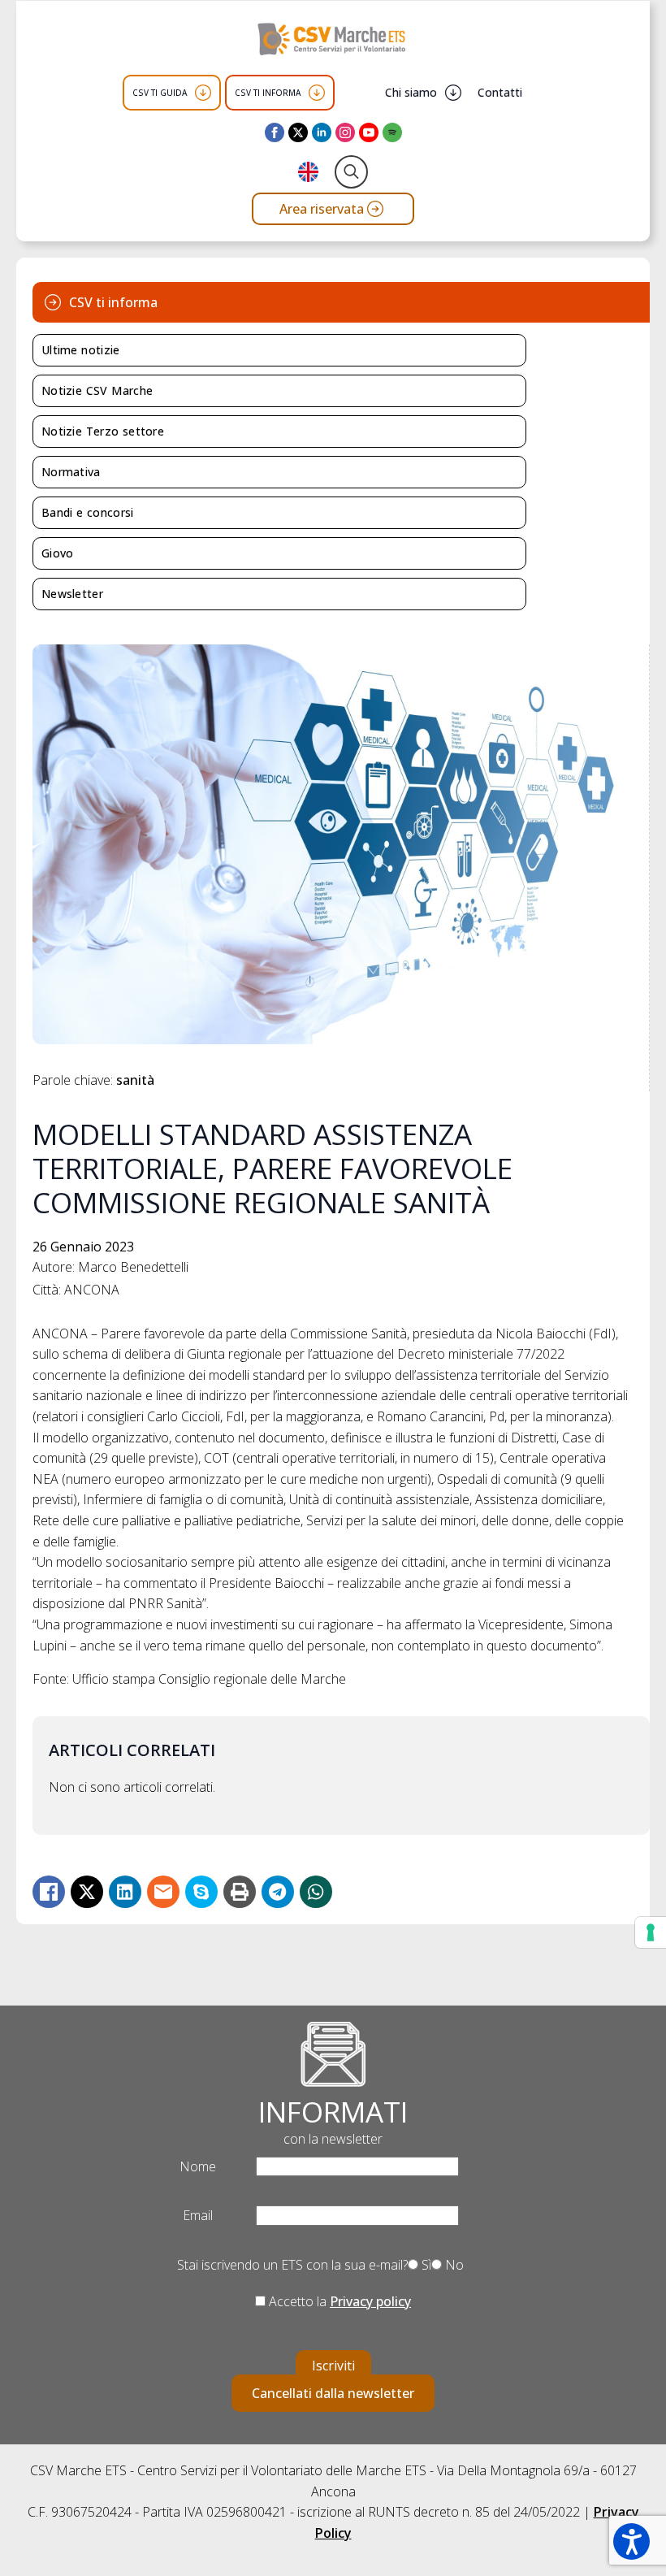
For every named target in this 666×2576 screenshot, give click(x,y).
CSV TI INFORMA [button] (268, 93)
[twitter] (298, 132)
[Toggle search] (351, 172)
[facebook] (275, 132)
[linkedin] (322, 132)
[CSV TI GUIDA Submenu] (203, 93)
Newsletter (72, 594)
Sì (425, 2265)
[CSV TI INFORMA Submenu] (317, 93)
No (453, 2265)
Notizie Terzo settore (103, 431)
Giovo (58, 553)
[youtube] (369, 132)
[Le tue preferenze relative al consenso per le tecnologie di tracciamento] (651, 1932)
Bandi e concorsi (88, 512)
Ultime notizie (81, 350)
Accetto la (338, 2301)
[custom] (392, 132)
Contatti (500, 92)
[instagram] (345, 132)
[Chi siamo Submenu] (453, 93)
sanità (135, 1080)
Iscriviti (333, 2366)
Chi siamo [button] (411, 92)
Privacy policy (370, 2301)
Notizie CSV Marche (97, 390)
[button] (631, 2541)
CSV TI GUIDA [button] (160, 93)
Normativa (71, 472)
